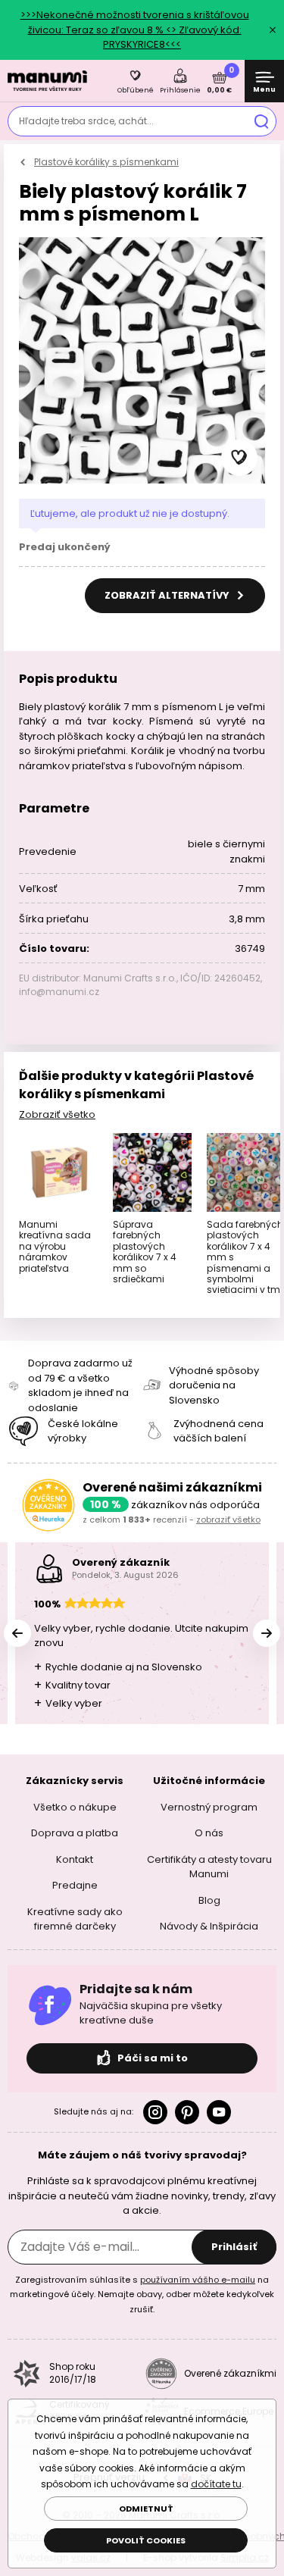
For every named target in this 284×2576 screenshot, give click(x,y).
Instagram (155, 2111)
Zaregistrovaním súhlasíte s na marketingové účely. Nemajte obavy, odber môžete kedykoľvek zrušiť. (142, 2294)
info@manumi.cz (59, 992)
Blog (209, 1900)
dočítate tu (216, 2484)
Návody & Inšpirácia (209, 1926)
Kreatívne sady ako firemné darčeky (75, 1919)
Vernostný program (209, 1806)
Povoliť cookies (146, 2540)
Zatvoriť (273, 30)
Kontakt (75, 1859)
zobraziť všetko (228, 1520)
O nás (209, 1833)
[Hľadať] (261, 121)
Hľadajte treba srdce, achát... (86, 121)
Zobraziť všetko (57, 1114)
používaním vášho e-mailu (198, 2279)
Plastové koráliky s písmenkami (106, 162)
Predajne (75, 1885)
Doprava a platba (75, 1833)
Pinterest (187, 2111)
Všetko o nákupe (75, 1806)
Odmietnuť (146, 2509)
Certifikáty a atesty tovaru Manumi (209, 1866)
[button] (239, 458)
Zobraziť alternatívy (168, 595)
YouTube (219, 2111)
